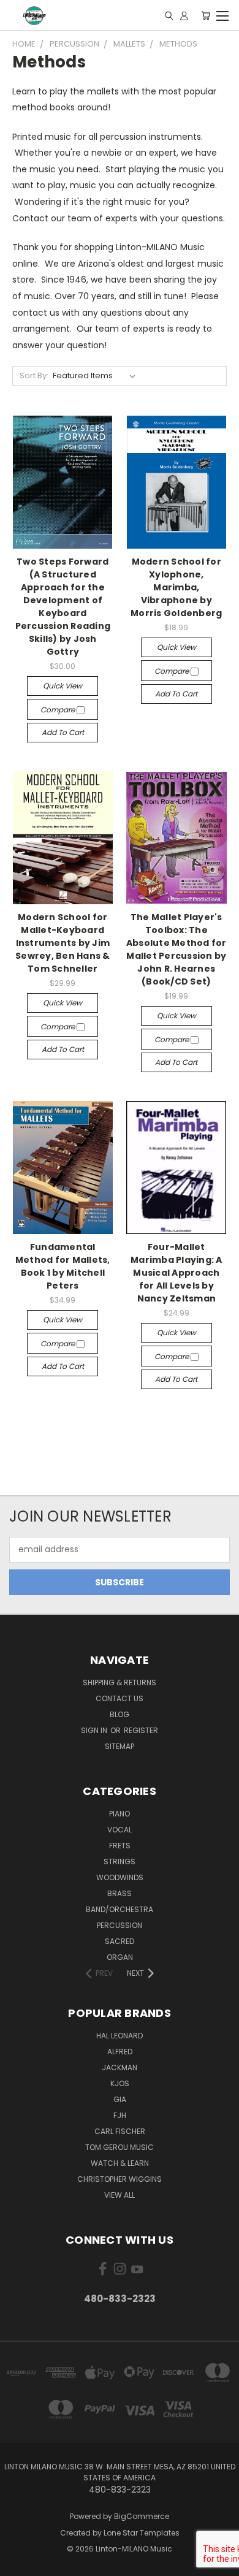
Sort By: (34, 375)
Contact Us (120, 1698)
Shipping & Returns (120, 1682)
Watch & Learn (120, 2163)
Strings (120, 1862)
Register (141, 1730)
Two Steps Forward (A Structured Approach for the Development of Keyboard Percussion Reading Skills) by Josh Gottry (63, 607)
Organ (120, 1957)
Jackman (120, 2067)
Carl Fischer (120, 2131)
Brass (120, 1893)
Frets (120, 1846)
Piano (120, 1814)
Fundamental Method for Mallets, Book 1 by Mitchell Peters (63, 1266)
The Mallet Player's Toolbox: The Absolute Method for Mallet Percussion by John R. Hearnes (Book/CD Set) (176, 949)
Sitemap (120, 1746)
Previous (19, 2564)
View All (120, 2195)
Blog (120, 1714)
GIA (120, 2099)
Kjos (120, 2083)
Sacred (120, 1941)
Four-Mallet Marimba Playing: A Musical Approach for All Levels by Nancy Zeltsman (176, 1273)
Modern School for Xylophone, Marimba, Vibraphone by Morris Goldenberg (176, 587)
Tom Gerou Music (120, 2147)
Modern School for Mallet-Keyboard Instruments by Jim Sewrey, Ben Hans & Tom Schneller (63, 943)
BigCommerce (142, 2516)
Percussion (120, 1925)
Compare (59, 710)
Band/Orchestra (120, 1909)
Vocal (120, 1830)
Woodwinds (120, 1877)
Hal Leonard (120, 2036)
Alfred (120, 2052)
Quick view (63, 686)
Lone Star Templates (142, 2533)
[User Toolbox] (184, 15)
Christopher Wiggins (120, 2179)
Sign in (95, 1730)
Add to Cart (63, 732)
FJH (120, 2115)
